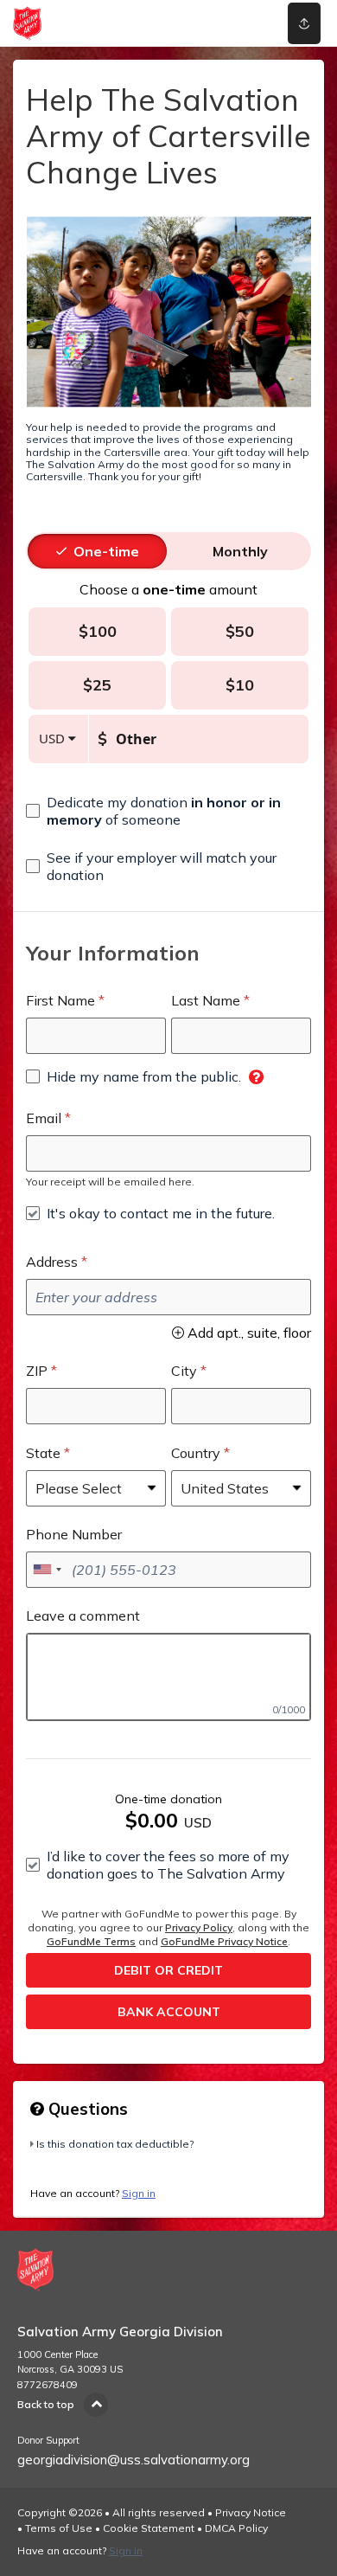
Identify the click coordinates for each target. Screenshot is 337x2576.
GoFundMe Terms (91, 1941)
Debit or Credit (168, 1970)
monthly (240, 551)
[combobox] (47, 1570)
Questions (86, 2109)
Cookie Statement (149, 2528)
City (184, 1371)
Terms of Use (59, 2528)
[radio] (106, 551)
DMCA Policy (236, 2528)
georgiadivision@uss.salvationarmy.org (134, 2460)
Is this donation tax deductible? (115, 2144)
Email (44, 1118)
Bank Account (169, 2012)
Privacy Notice (251, 2512)
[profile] (245, 23)
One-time (106, 551)
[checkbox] (168, 811)
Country (196, 1453)
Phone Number (74, 1534)
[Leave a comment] (168, 1677)
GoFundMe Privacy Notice (224, 1941)
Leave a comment (83, 1616)
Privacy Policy (199, 1927)
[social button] (304, 23)
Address (52, 1262)
